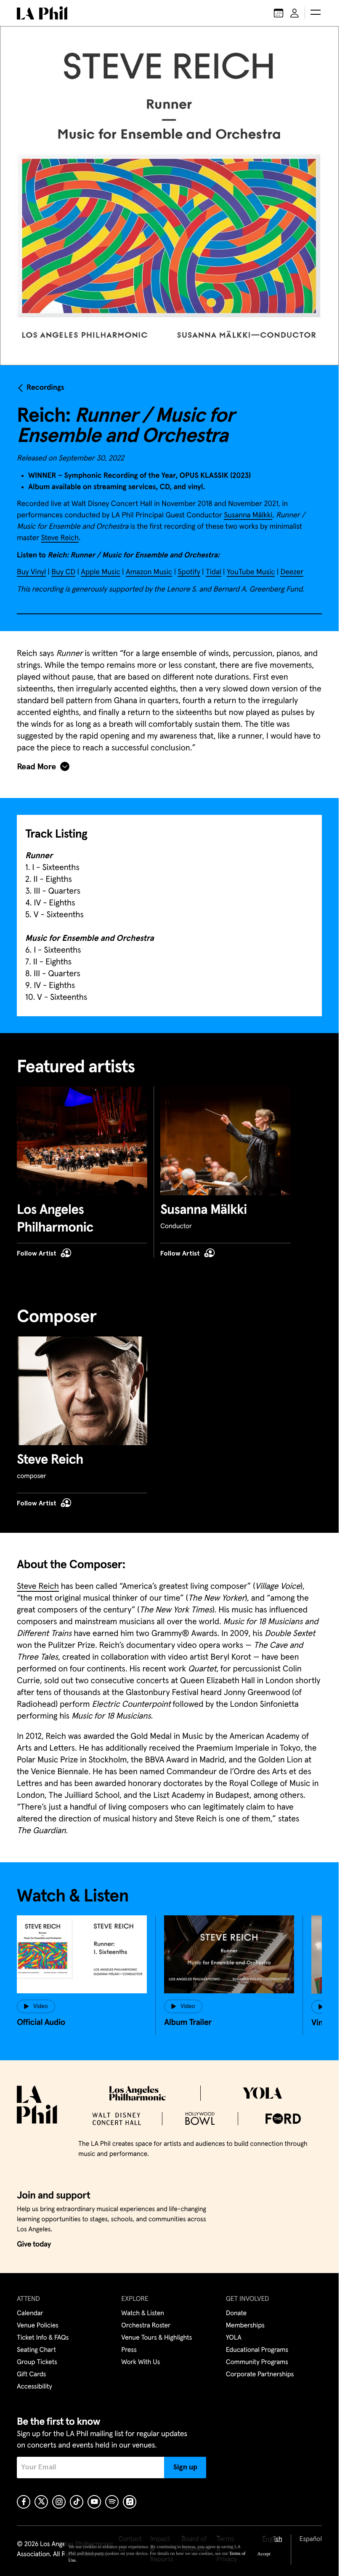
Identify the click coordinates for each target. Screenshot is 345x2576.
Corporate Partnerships (260, 2375)
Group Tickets (37, 2362)
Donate (236, 2314)
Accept (264, 2554)
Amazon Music (149, 572)
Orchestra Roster (146, 2326)
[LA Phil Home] (42, 13)
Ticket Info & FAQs (43, 2338)
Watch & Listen (143, 2314)
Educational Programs (257, 2350)
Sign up (185, 2467)
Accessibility (34, 2387)
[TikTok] (77, 2502)
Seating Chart (36, 2350)
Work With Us (141, 2362)
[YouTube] (94, 2502)
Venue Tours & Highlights (157, 2338)
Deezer (292, 572)
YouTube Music (251, 572)
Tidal (214, 572)
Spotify (189, 572)
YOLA (234, 2338)
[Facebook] (24, 2502)
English (272, 2539)
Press (129, 2350)
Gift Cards (31, 2375)
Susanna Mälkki (248, 515)
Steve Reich (60, 538)
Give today (34, 2244)
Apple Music (101, 572)
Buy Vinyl (31, 572)
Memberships (245, 2326)
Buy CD (63, 572)
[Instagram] (59, 2502)
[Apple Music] (130, 2502)
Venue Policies (38, 2326)
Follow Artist (37, 1253)
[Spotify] (112, 2502)
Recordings (45, 388)
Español (311, 2539)
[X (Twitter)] (41, 2502)
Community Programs (257, 2362)
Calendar (30, 2314)
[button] (316, 13)
